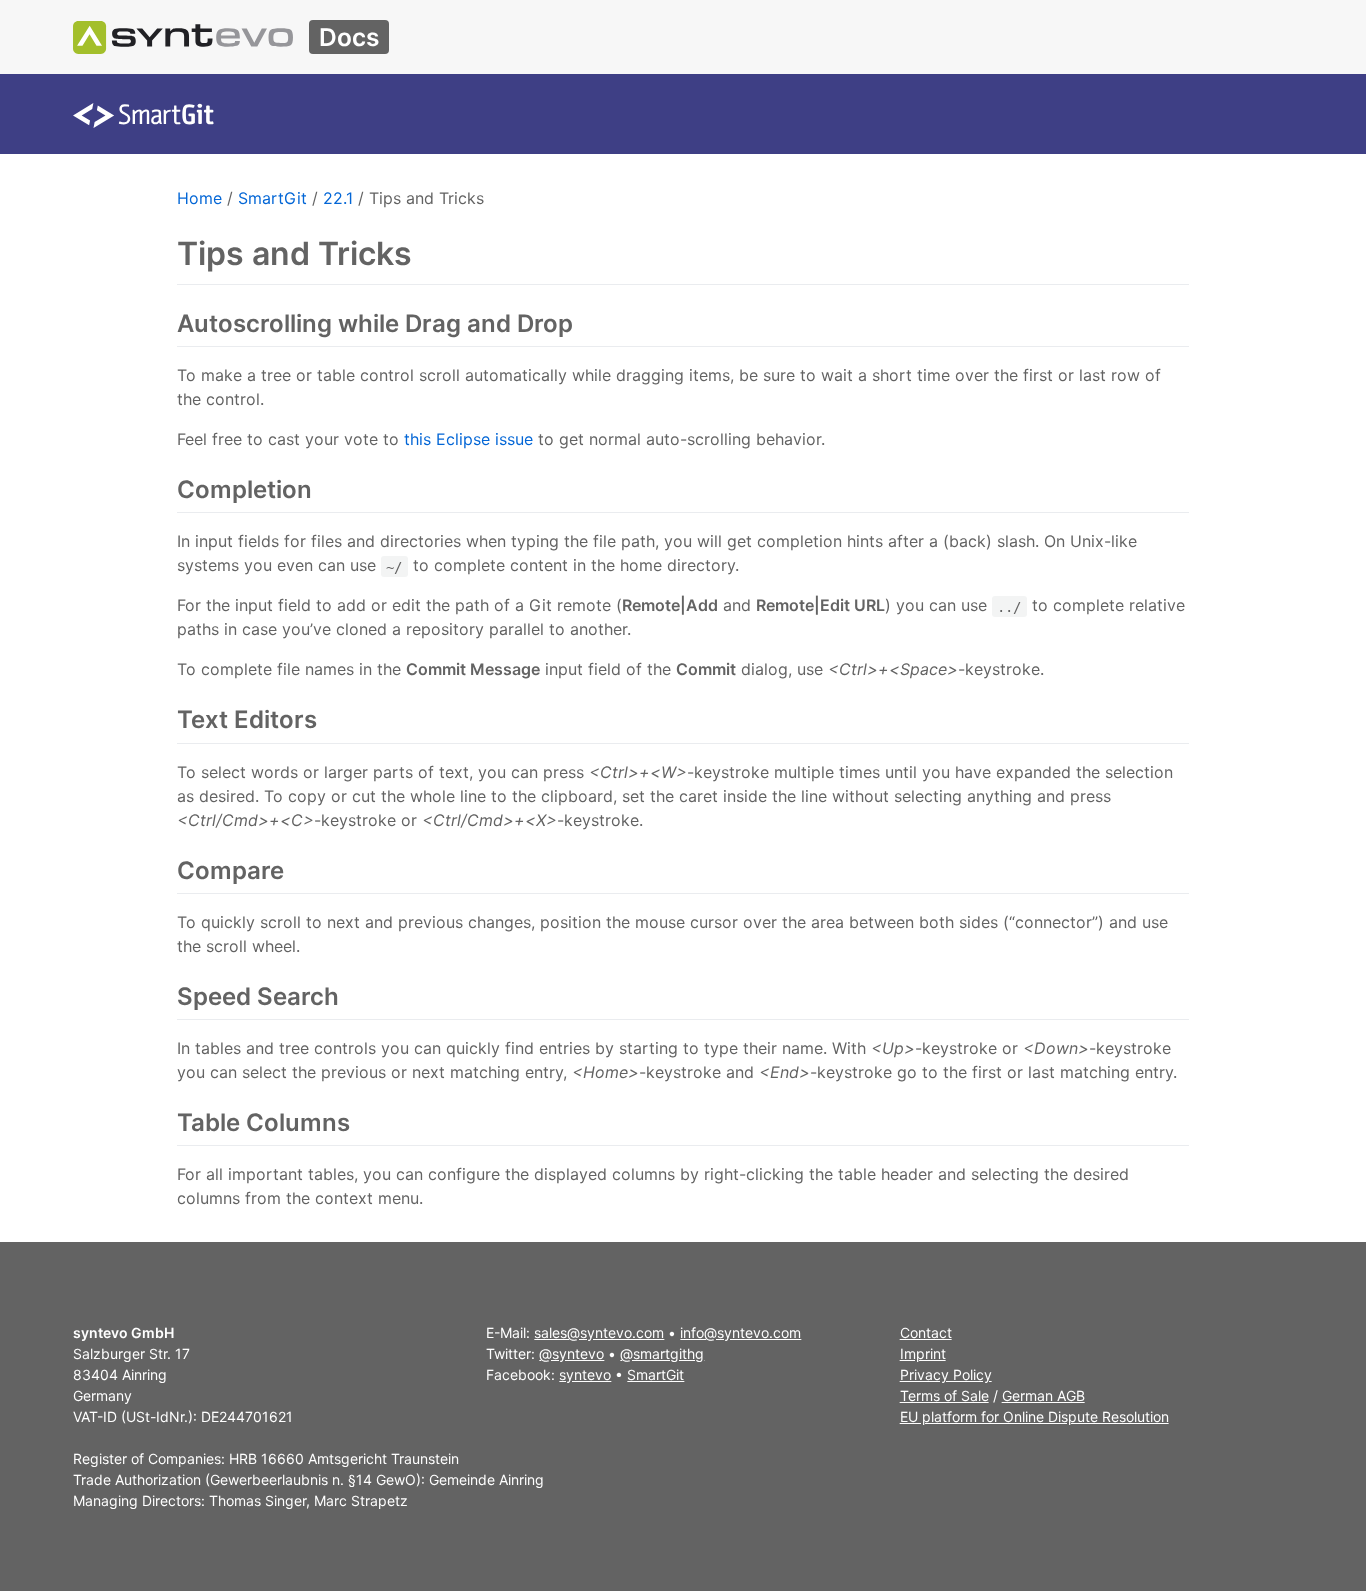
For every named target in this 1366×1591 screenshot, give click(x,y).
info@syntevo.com (740, 1332)
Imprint (923, 1353)
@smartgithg (662, 1353)
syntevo (585, 1374)
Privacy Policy (946, 1374)
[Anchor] (584, 323)
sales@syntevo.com (599, 1332)
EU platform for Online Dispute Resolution (1034, 1416)
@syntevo (571, 1353)
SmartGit (272, 198)
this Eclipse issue (468, 439)
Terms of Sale (944, 1395)
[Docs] (183, 37)
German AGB (1043, 1395)
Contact (926, 1332)
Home (199, 198)
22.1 (338, 198)
